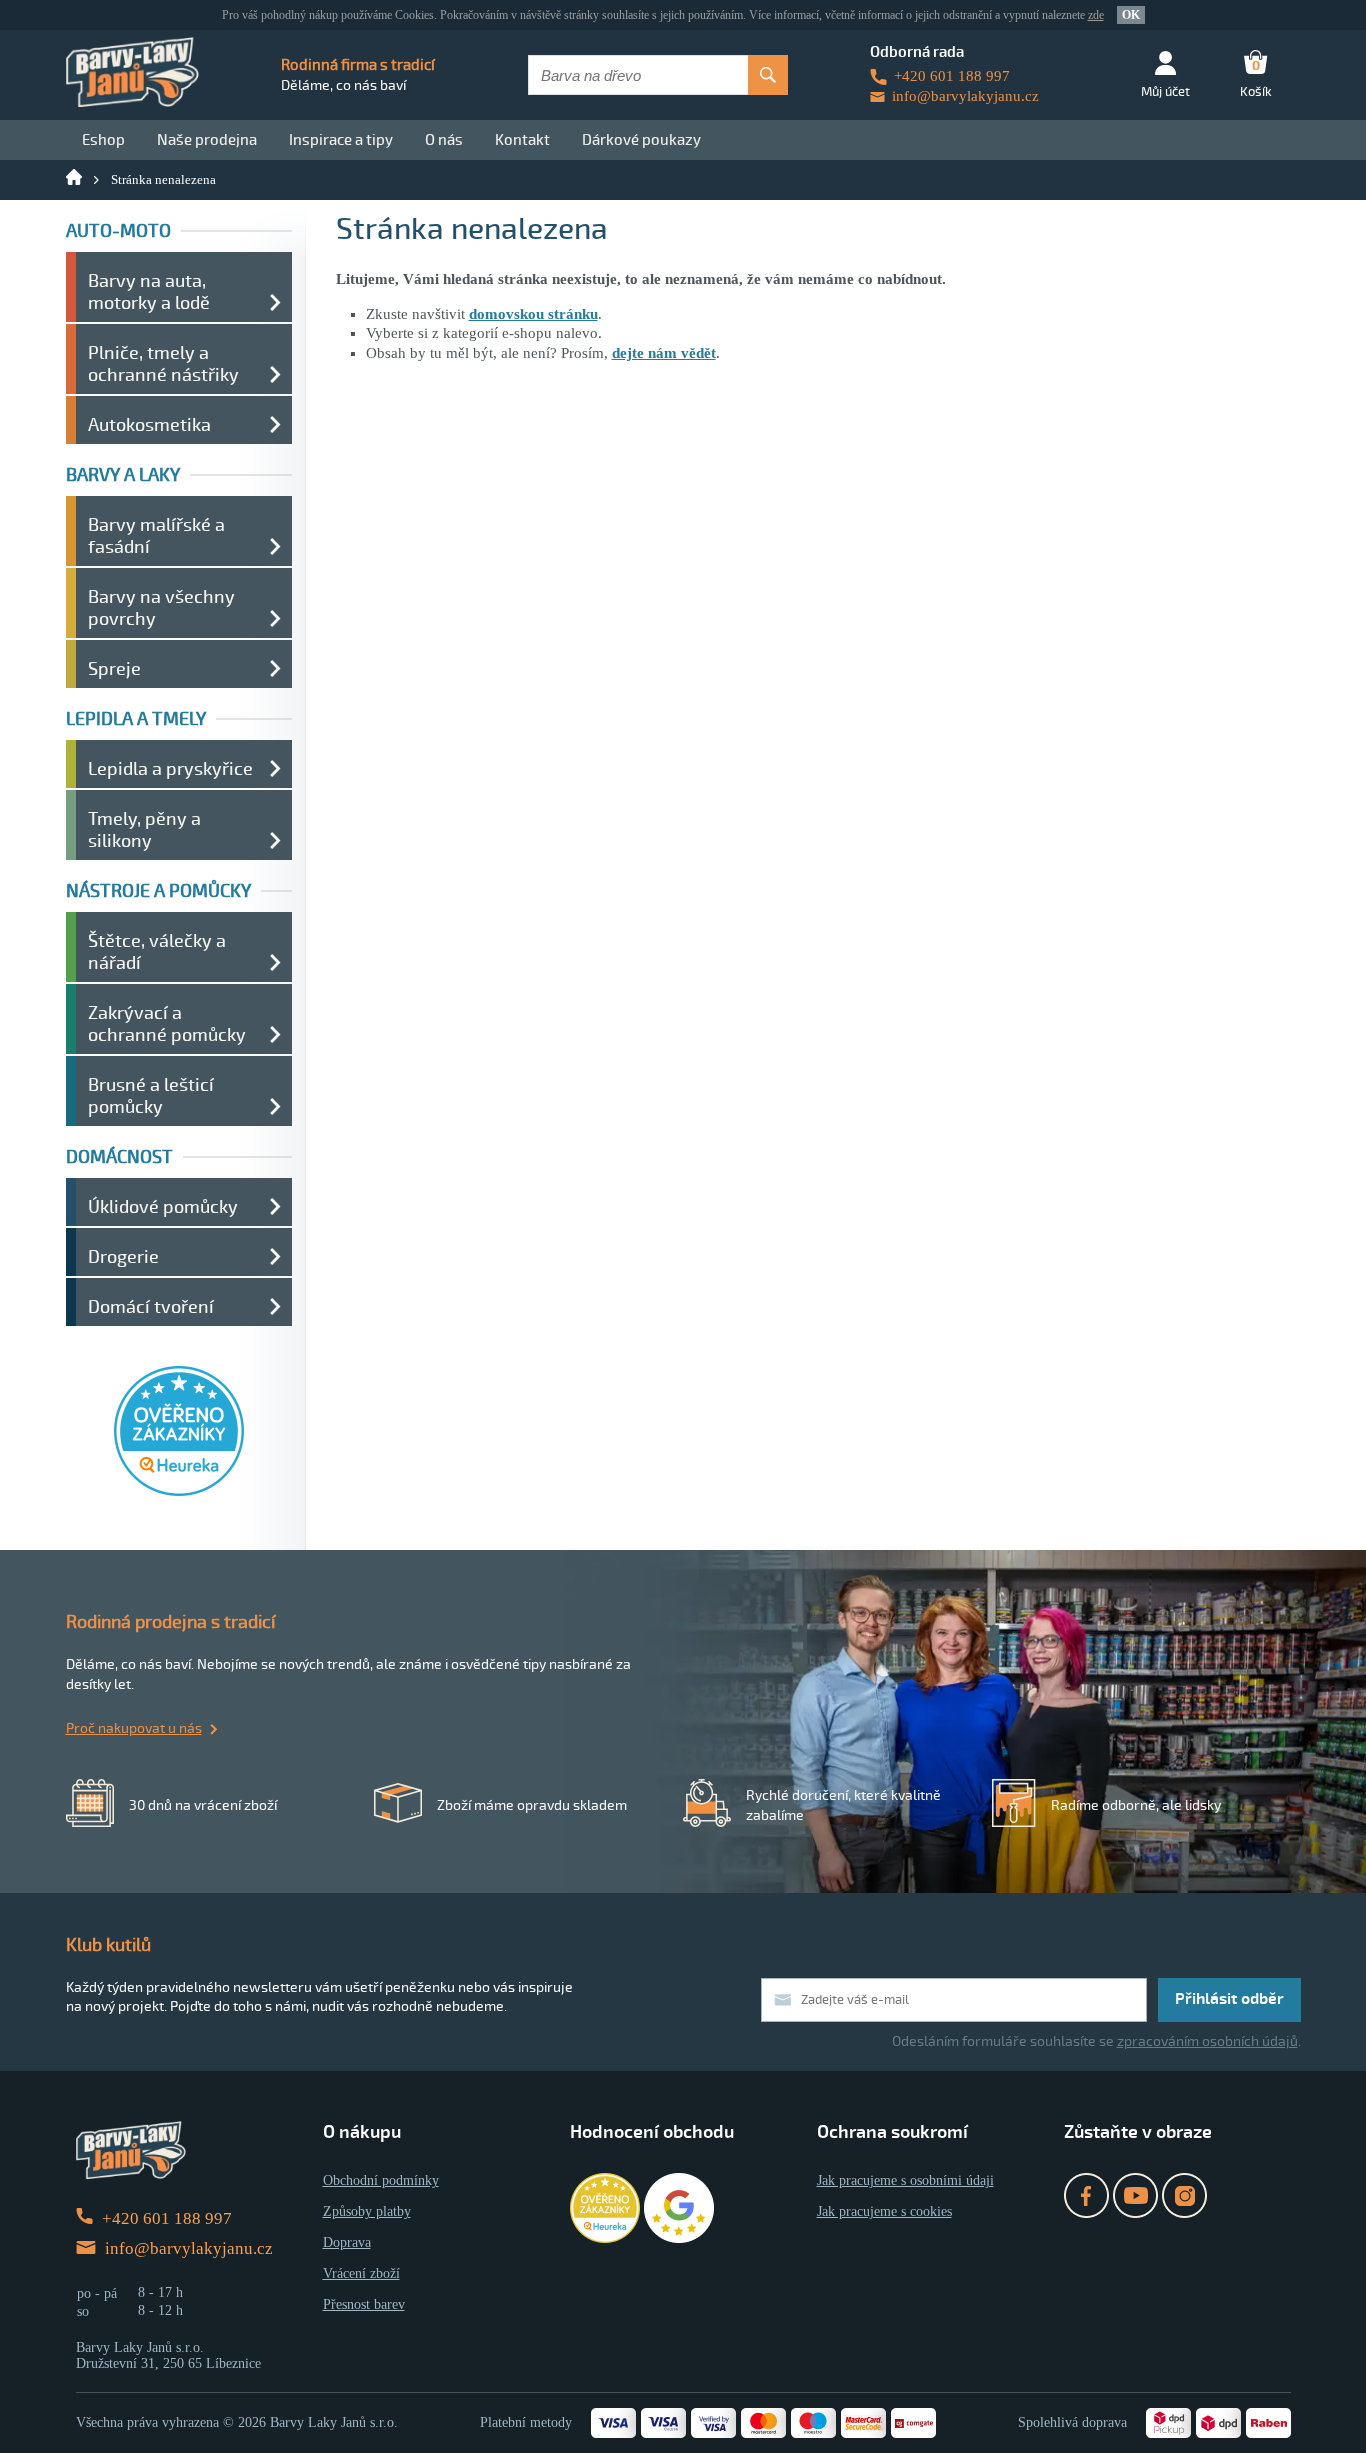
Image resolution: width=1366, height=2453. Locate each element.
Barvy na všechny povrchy (161, 608)
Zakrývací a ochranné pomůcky (167, 1024)
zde (1096, 15)
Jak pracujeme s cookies (884, 2211)
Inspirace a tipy (341, 140)
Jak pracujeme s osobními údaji (905, 2180)
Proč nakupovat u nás (134, 1728)
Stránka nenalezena (163, 179)
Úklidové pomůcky (163, 1207)
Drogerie (123, 1257)
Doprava (347, 2242)
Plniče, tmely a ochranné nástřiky (163, 364)
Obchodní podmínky (381, 2180)
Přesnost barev (364, 2304)
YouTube (1135, 2195)
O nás (444, 140)
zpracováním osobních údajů (1207, 2041)
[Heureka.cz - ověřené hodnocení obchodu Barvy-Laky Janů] (179, 1491)
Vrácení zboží (361, 2273)
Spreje (114, 669)
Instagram (1184, 2195)
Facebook (1086, 2195)
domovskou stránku (533, 314)
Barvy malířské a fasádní (156, 536)
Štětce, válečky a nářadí (157, 952)
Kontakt (522, 140)
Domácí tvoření (151, 1307)
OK (1131, 15)
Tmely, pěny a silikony (144, 830)
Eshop (103, 140)
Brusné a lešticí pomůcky (151, 1096)
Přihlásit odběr (1229, 1999)
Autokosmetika (149, 425)
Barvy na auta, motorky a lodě (149, 292)
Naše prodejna (207, 140)
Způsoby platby (367, 2211)
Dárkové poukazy (641, 140)
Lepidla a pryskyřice (170, 769)
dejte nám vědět (664, 353)
